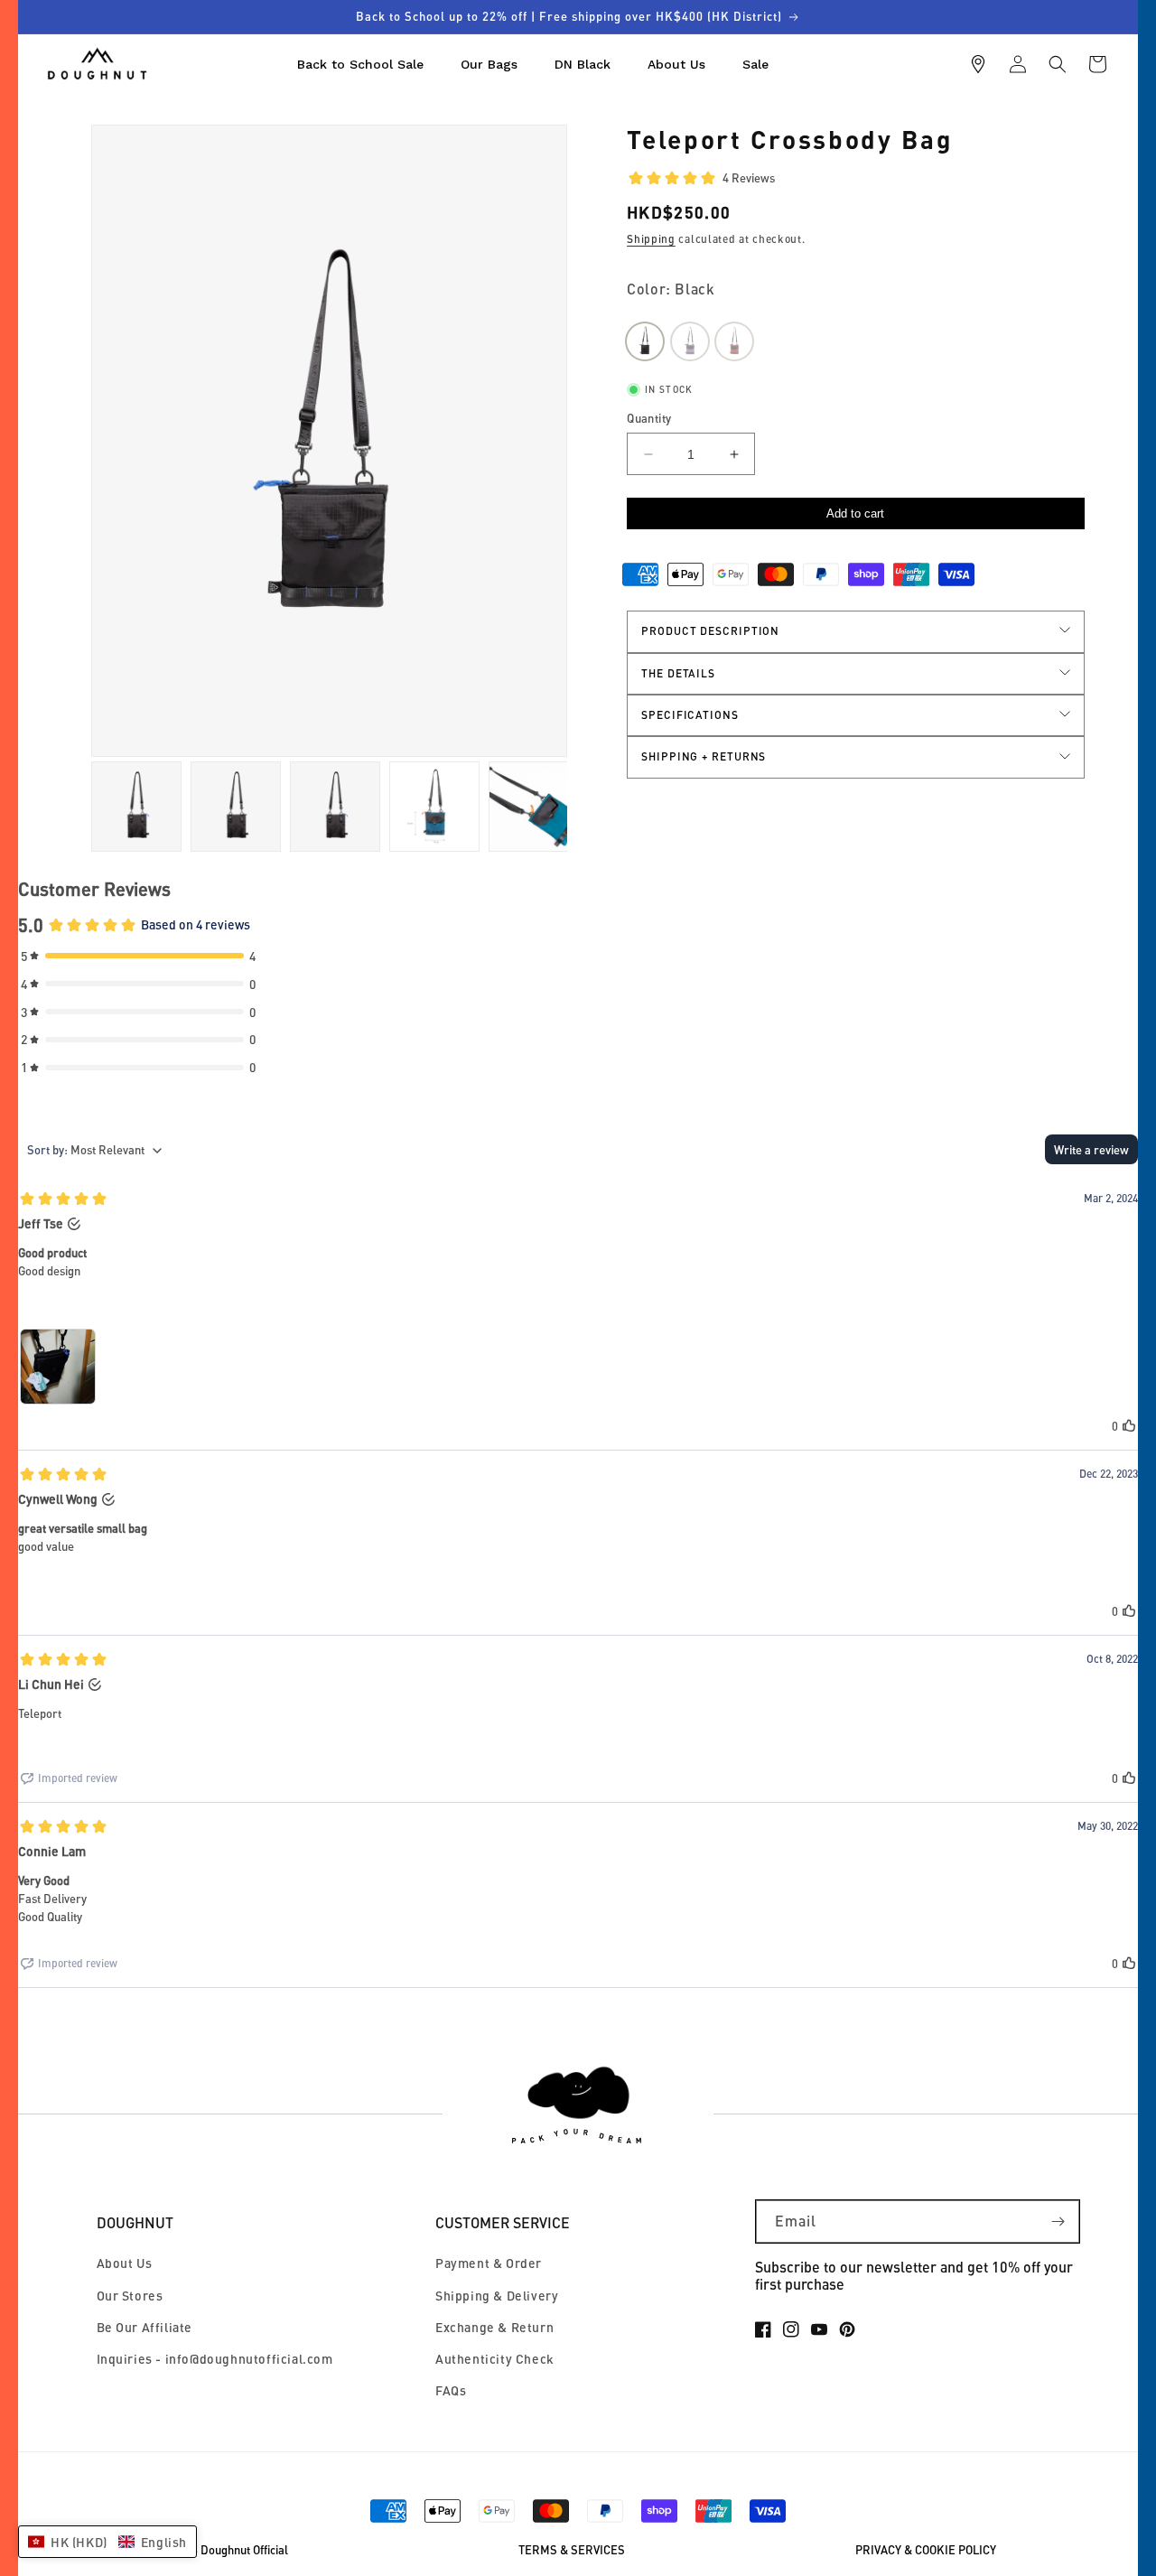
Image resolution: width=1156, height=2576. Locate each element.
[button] (1058, 64)
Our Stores (130, 2296)
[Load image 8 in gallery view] (534, 807)
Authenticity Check (495, 2359)
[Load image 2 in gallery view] (136, 807)
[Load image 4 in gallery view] (236, 807)
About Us (125, 2263)
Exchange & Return (494, 2327)
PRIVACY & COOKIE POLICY (926, 2550)
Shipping (651, 239)
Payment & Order (489, 2263)
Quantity (649, 418)
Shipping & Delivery (497, 2296)
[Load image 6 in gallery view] (335, 807)
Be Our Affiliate (145, 2327)
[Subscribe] (1058, 2221)
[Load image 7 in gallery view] (434, 807)
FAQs (451, 2390)
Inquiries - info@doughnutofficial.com (215, 2359)
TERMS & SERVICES (572, 2550)
